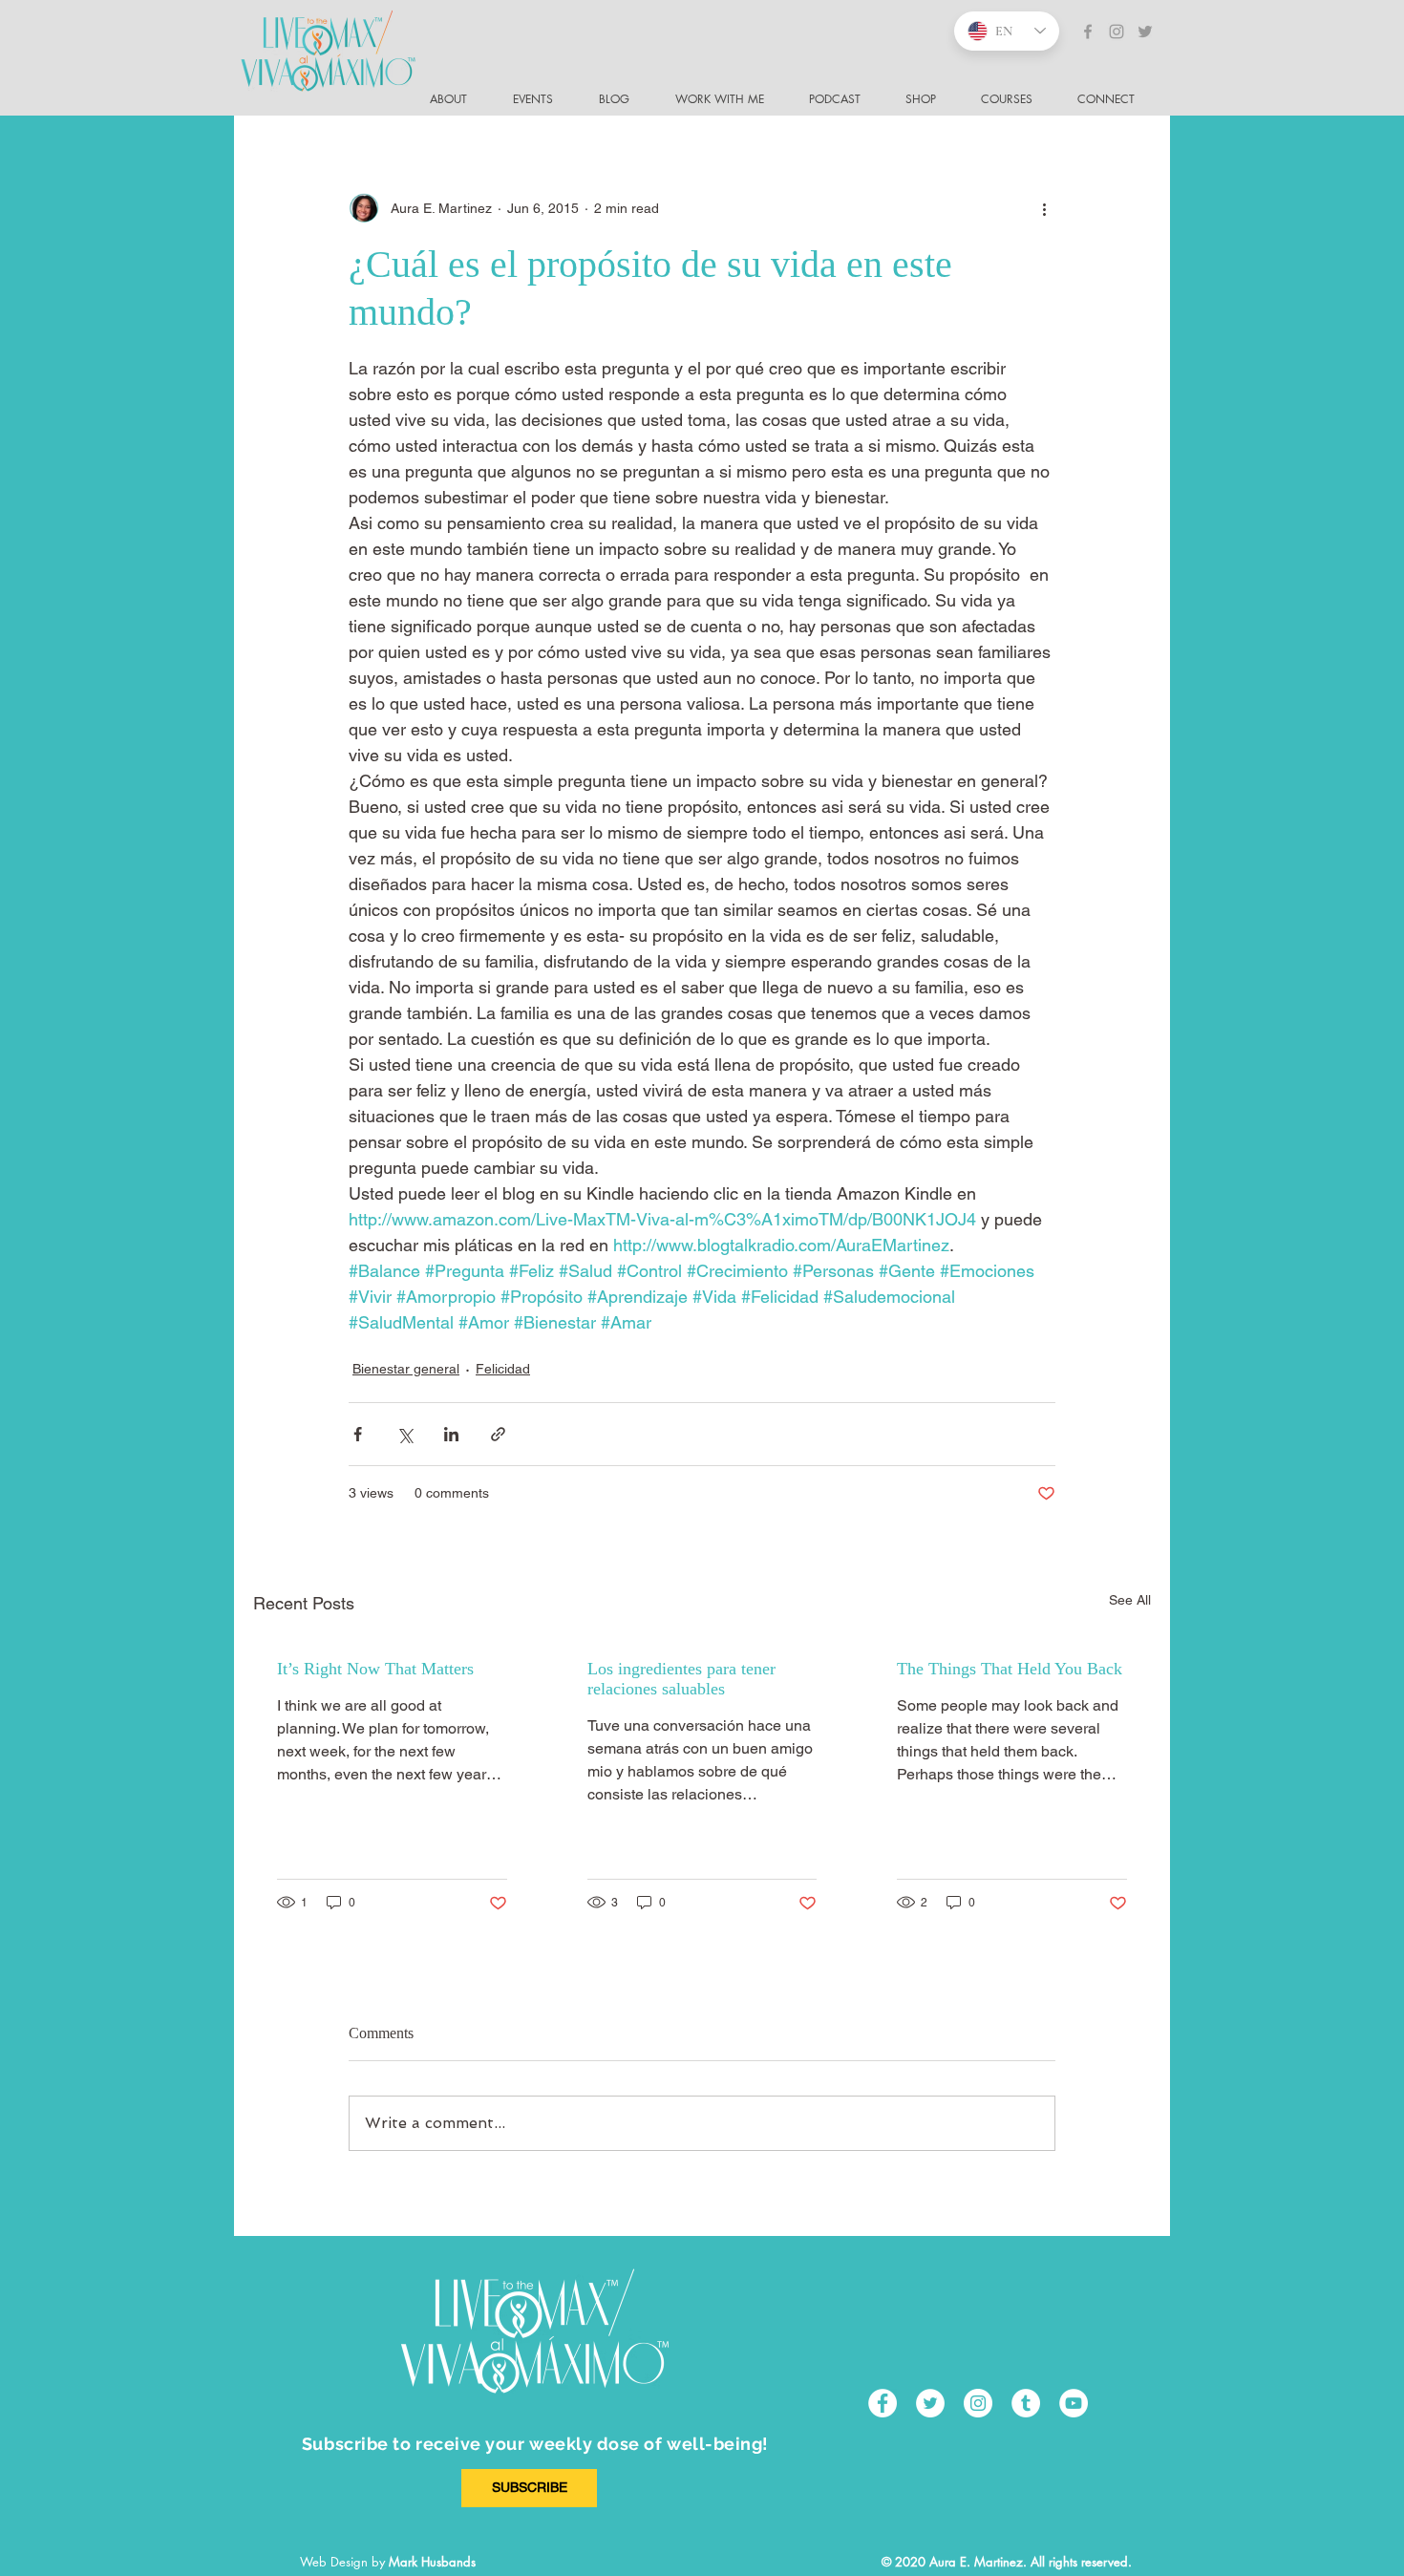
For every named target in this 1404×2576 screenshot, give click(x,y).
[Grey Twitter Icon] (1145, 32)
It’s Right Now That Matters (375, 1669)
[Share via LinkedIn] (451, 1434)
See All (1130, 1600)
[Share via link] (498, 1434)
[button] (1114, 99)
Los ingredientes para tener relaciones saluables (681, 1679)
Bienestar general (406, 1369)
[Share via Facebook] (358, 1434)
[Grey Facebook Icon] (1088, 32)
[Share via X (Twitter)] (404, 1434)
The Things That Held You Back (1010, 1669)
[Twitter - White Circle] (930, 2403)
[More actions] (1044, 208)
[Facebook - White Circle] (883, 2403)
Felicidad (503, 1369)
